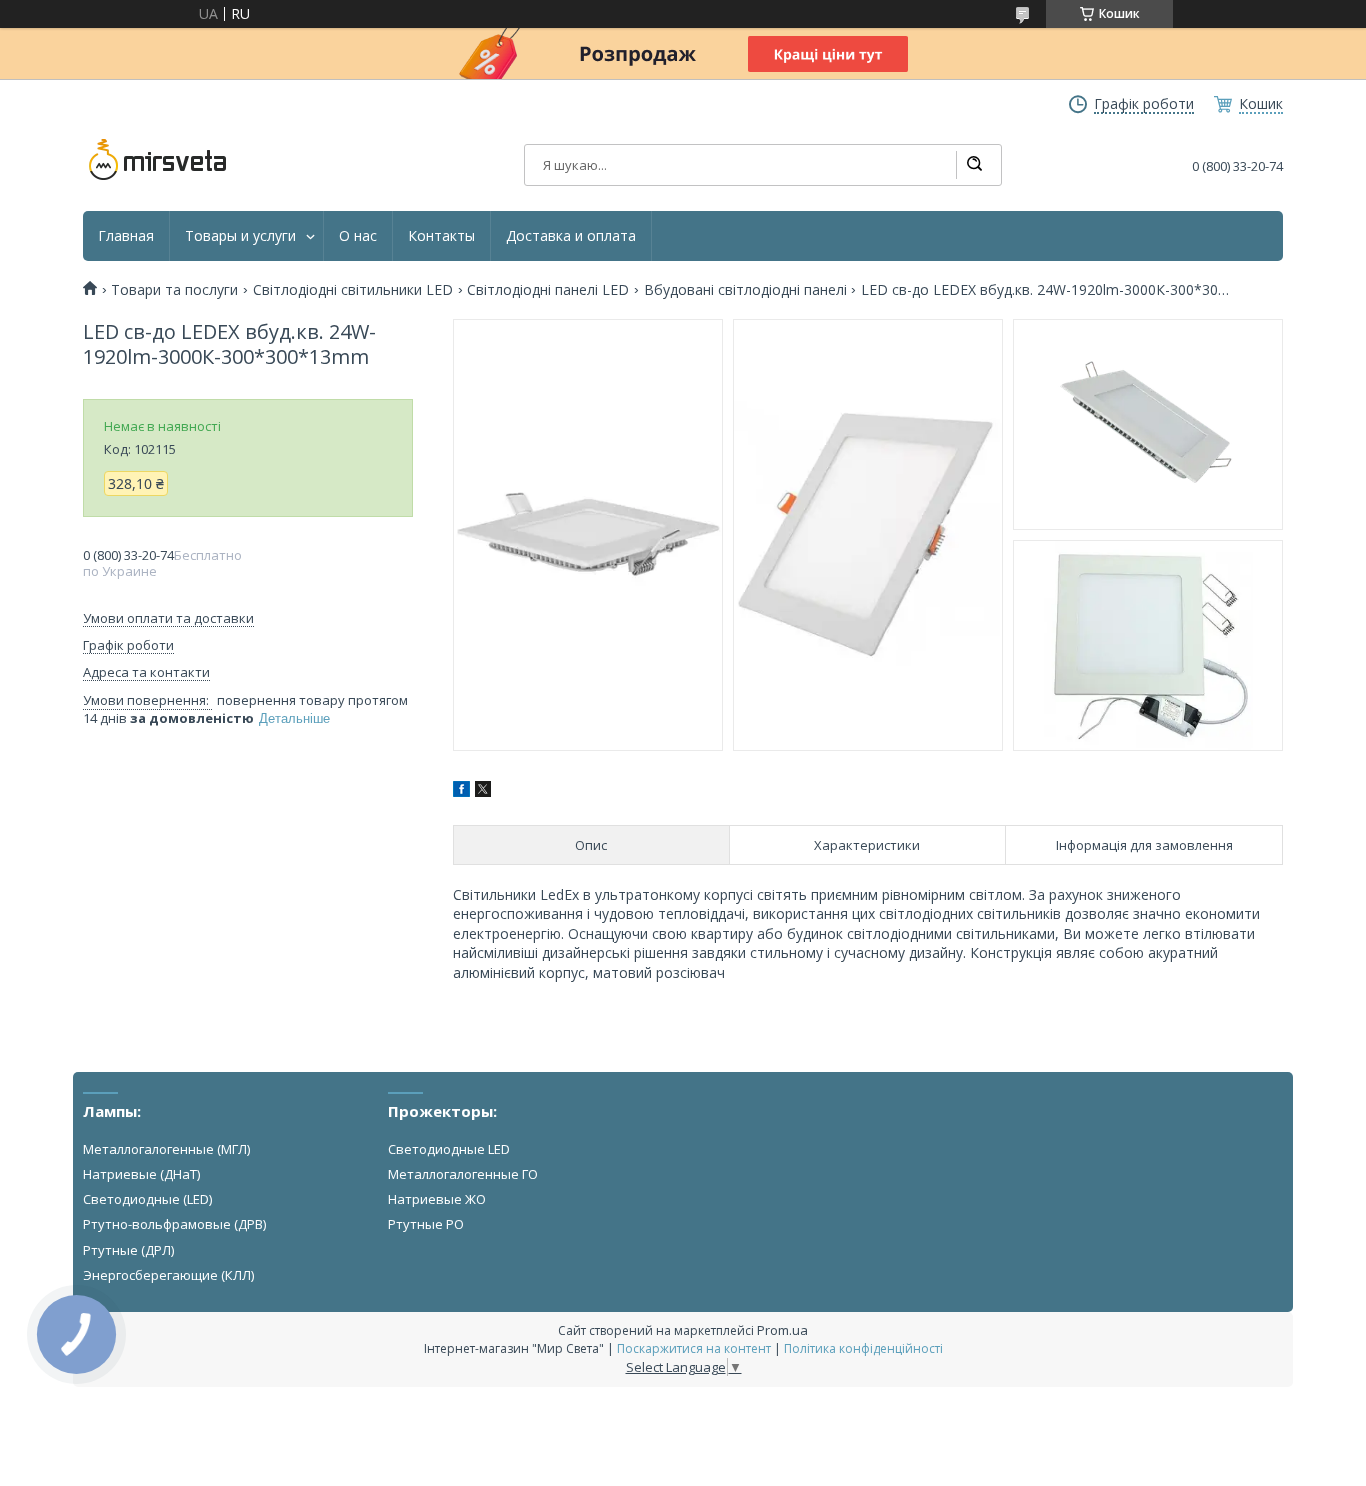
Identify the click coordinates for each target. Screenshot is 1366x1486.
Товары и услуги (240, 236)
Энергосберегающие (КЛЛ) (168, 1275)
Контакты (441, 236)
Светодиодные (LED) (147, 1199)
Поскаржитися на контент (694, 1348)
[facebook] (461, 791)
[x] (483, 791)
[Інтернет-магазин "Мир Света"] (158, 160)
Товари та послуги (174, 290)
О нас (358, 236)
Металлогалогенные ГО (463, 1174)
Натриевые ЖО (437, 1199)
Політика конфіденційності (863, 1348)
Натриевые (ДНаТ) (141, 1174)
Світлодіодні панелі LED (548, 290)
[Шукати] (974, 165)
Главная (126, 236)
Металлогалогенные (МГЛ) (166, 1149)
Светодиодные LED (449, 1149)
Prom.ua (782, 1330)
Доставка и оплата (571, 236)
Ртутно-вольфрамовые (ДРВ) (174, 1224)
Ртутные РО (426, 1224)
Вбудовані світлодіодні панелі (745, 290)
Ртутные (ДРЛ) (128, 1250)
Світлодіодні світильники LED (353, 290)
